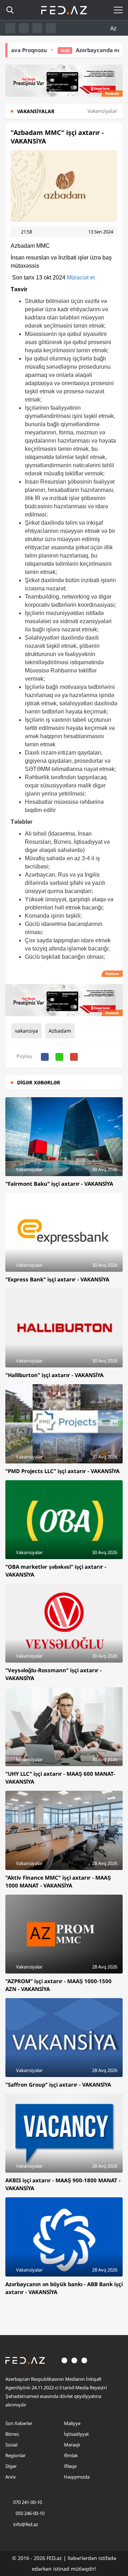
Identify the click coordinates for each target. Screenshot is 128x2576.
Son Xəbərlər (19, 2423)
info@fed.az (26, 2524)
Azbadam (60, 1031)
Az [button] (114, 28)
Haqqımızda (77, 2477)
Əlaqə (70, 2466)
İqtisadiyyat (76, 2434)
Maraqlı (72, 2445)
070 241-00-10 (28, 2502)
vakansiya (26, 1031)
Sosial (11, 2445)
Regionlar (15, 2455)
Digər (11, 2466)
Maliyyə (72, 2423)
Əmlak (71, 2455)
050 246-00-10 (30, 2513)
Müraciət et (81, 278)
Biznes (12, 2434)
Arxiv (11, 2477)
